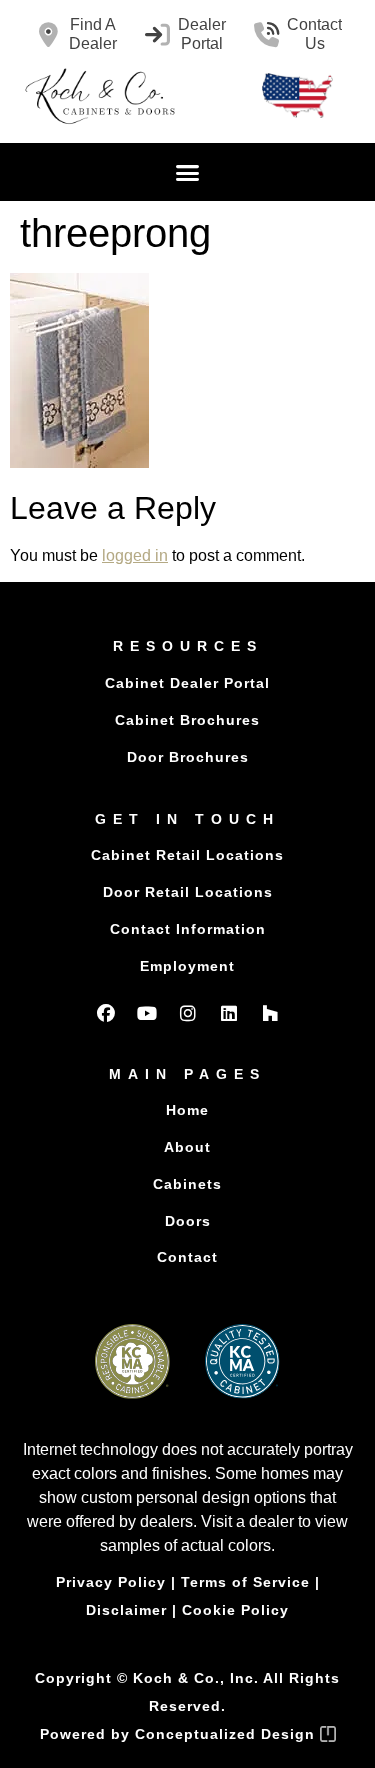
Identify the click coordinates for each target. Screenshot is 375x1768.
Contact (187, 1257)
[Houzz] (270, 1013)
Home (187, 1110)
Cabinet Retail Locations (187, 855)
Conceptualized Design (227, 1734)
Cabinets (187, 1184)
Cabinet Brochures (187, 720)
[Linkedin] (229, 1013)
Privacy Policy (111, 1582)
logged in (135, 555)
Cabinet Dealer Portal (187, 683)
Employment (187, 966)
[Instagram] (188, 1013)
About (187, 1147)
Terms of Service (245, 1582)
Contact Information (188, 929)
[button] (188, 172)
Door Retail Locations (188, 892)
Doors (188, 1221)
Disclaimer (126, 1610)
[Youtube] (147, 1013)
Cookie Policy (235, 1610)
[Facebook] (106, 1013)
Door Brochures (188, 757)
